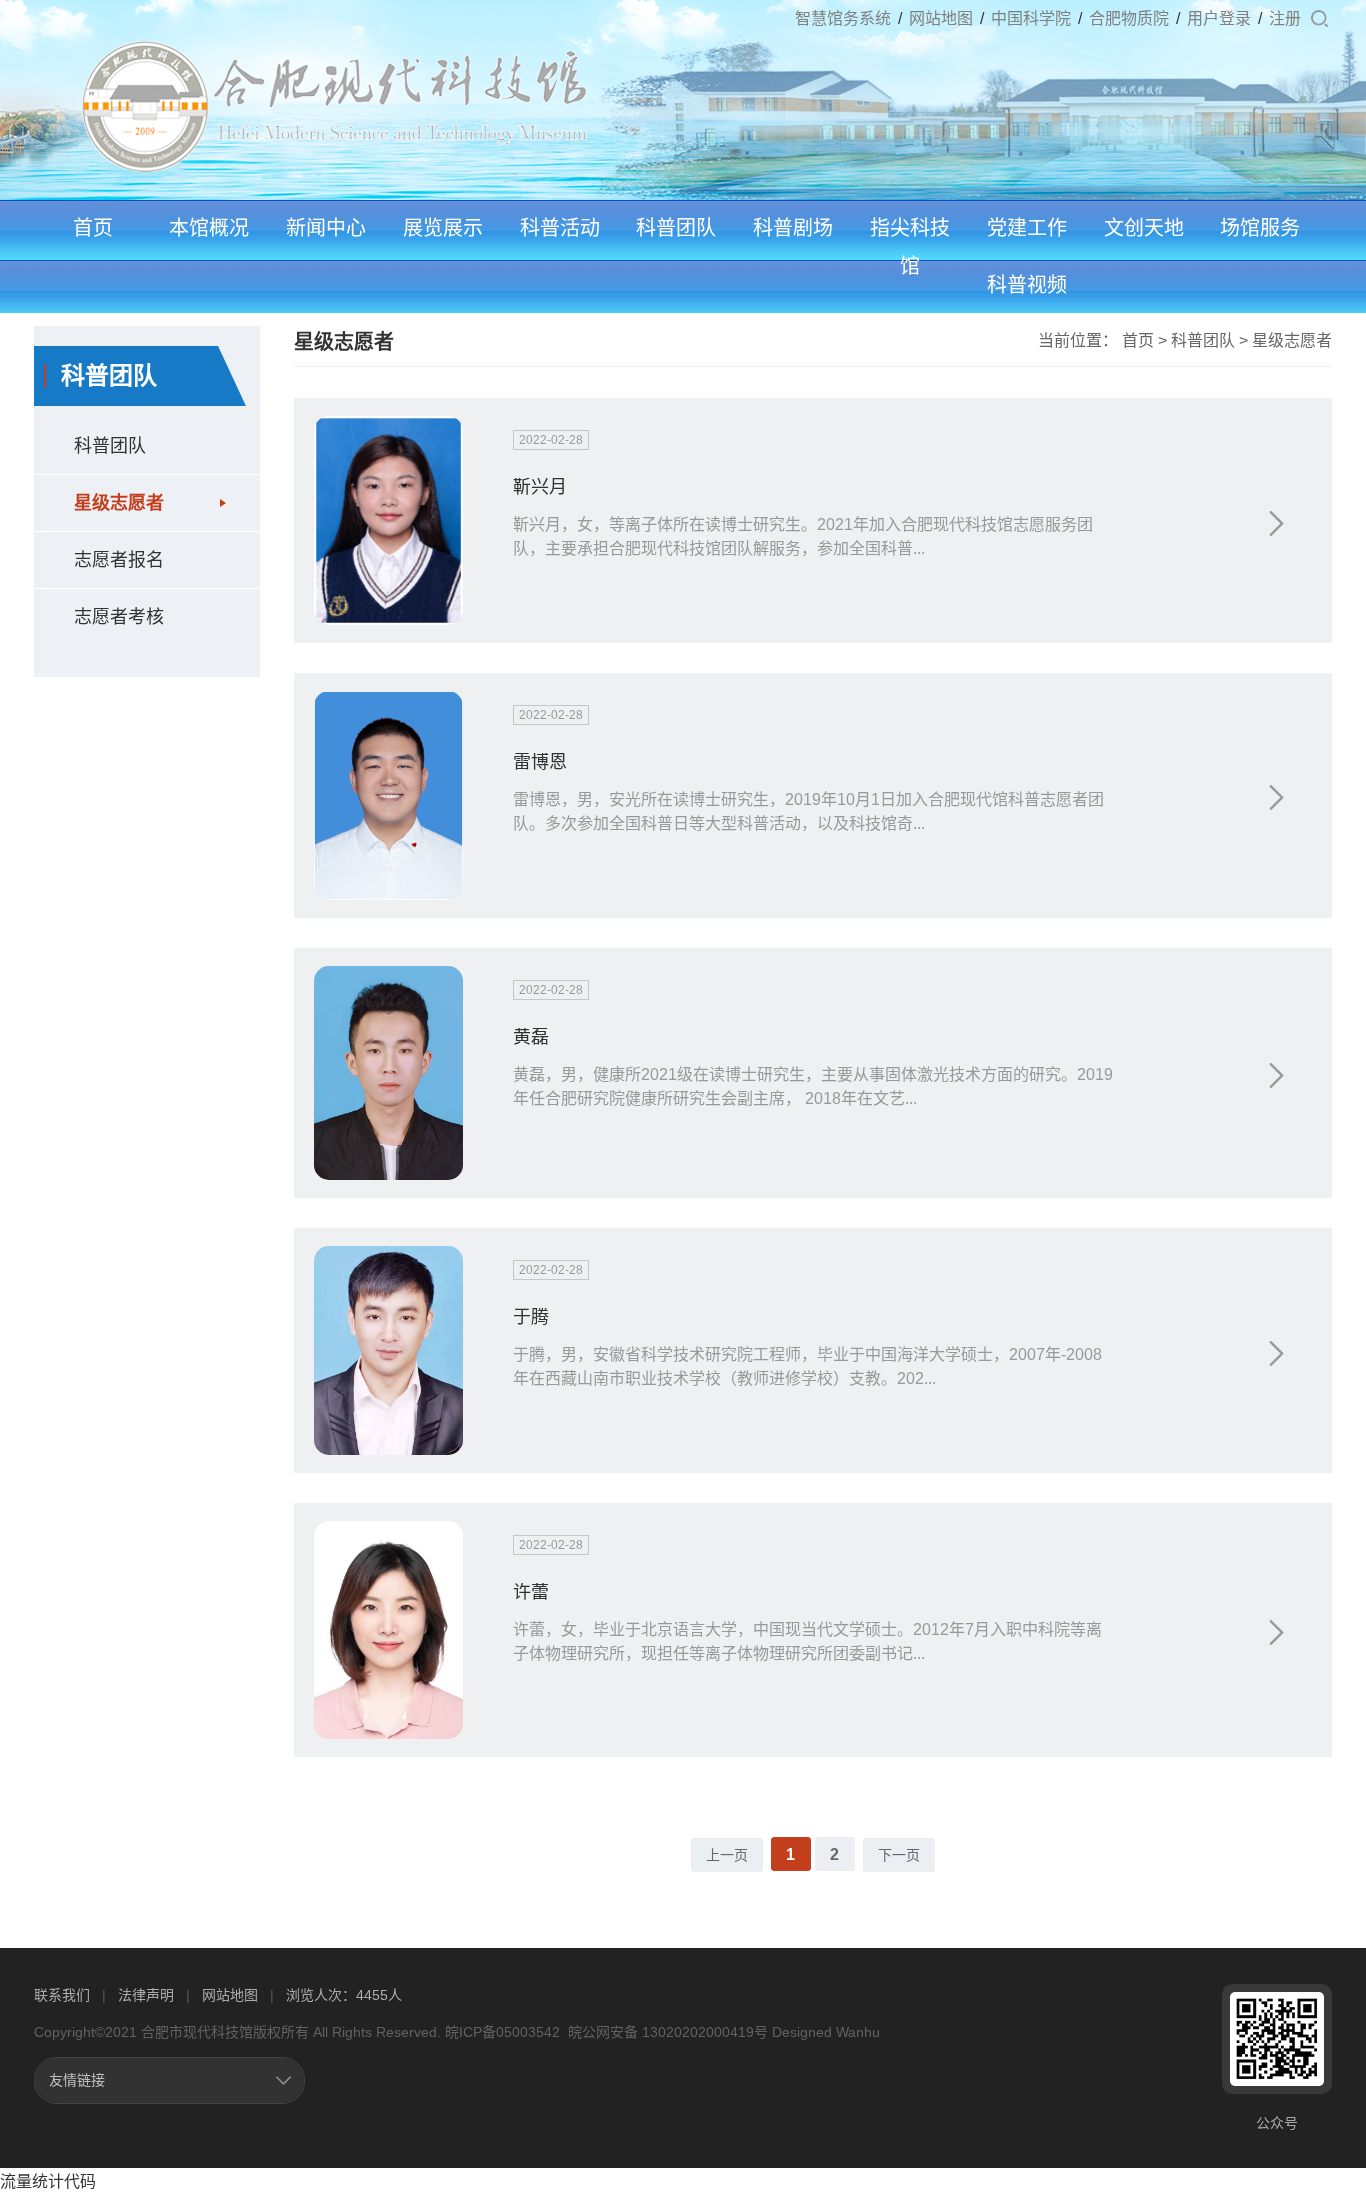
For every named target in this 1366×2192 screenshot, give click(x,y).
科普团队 (676, 228)
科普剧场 (793, 228)
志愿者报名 (119, 560)
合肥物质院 (1129, 18)
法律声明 (146, 1995)
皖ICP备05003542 (502, 2032)
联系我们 (62, 1995)
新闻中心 (326, 228)
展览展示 (443, 228)
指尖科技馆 (910, 247)
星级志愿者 (119, 503)
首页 (93, 228)
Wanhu (858, 2032)
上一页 (727, 1855)
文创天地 (1144, 228)
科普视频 (1027, 285)
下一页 (899, 1855)
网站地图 (941, 18)
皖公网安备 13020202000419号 (666, 2032)
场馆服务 (1260, 228)
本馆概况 (209, 228)
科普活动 (560, 228)
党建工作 (1027, 228)
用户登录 (1219, 18)
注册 (1285, 18)
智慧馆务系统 (843, 18)
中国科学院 (1031, 18)
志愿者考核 (119, 617)
